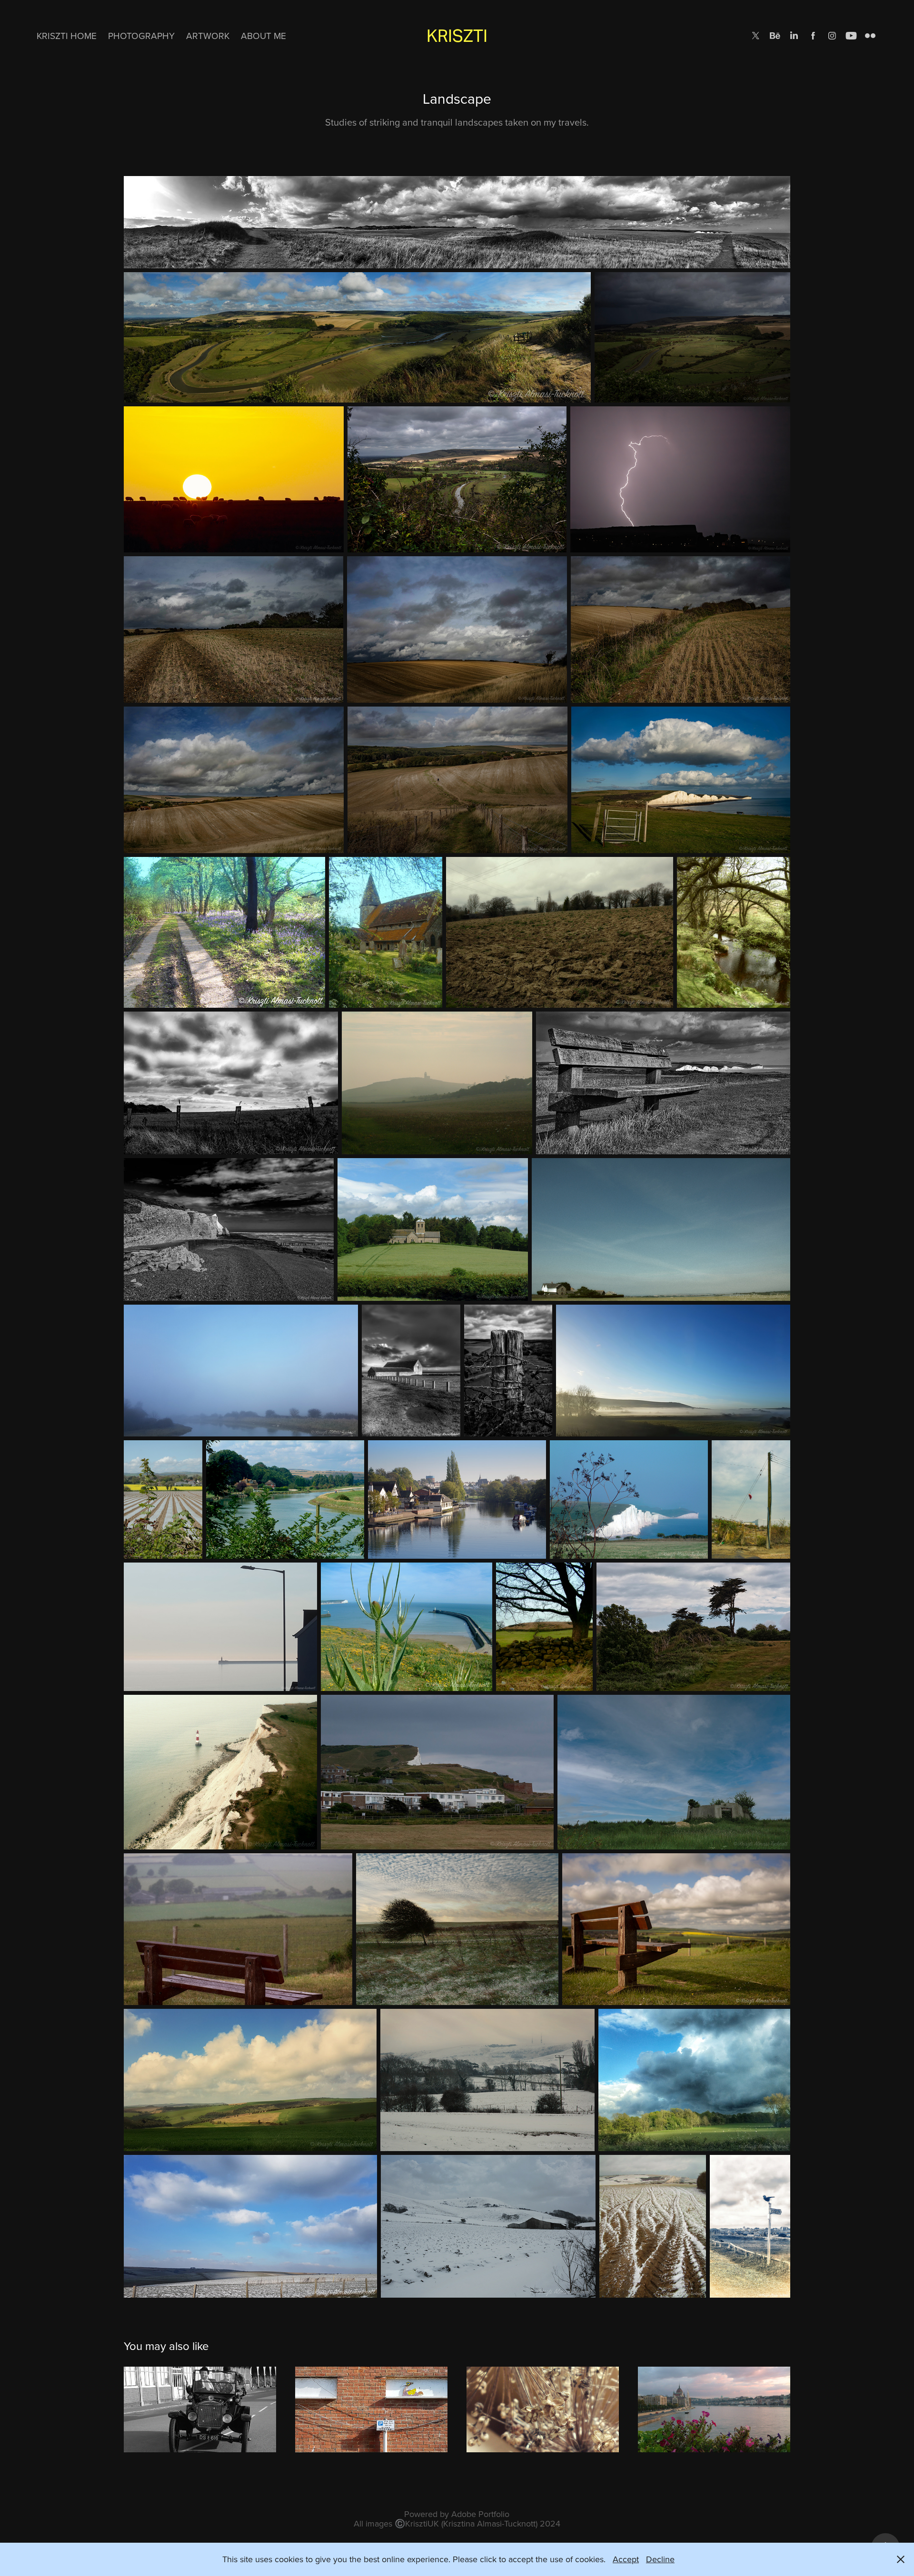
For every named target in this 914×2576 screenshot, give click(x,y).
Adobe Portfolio (480, 2514)
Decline (660, 2559)
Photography (141, 35)
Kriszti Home (67, 35)
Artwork (208, 35)
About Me (263, 35)
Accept (626, 2559)
